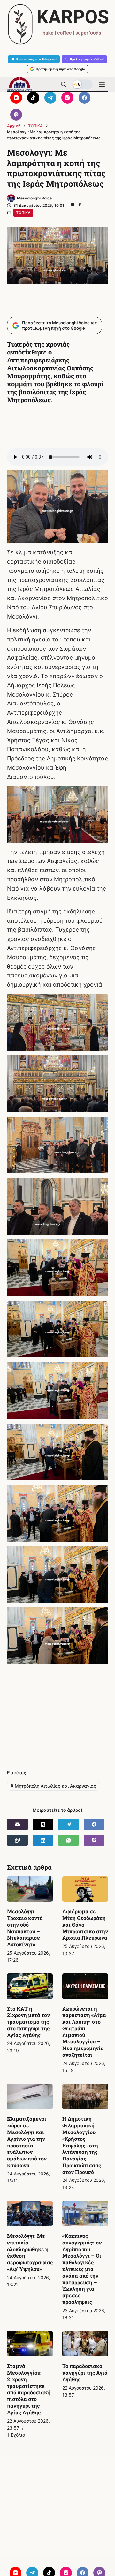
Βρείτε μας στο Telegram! (37, 59)
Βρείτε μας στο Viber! (87, 59)
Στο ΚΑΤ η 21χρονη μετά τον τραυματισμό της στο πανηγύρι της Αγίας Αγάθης (28, 2022)
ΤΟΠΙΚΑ (23, 213)
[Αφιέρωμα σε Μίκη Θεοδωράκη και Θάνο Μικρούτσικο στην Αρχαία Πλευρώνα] (85, 1889)
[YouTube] (16, 98)
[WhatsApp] (69, 1840)
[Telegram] (50, 98)
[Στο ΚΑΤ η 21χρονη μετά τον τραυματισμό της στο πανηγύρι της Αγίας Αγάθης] (30, 1986)
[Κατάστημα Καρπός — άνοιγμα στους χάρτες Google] (57, 24)
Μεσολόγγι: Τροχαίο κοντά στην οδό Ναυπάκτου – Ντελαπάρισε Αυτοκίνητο (25, 1928)
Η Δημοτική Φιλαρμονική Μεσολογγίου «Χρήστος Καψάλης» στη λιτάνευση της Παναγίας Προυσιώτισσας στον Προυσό (82, 2145)
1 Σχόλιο (16, 2435)
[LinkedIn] (43, 1840)
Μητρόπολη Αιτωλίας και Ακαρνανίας (53, 1786)
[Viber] (16, 115)
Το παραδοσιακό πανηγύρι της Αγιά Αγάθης (85, 2373)
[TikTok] (33, 98)
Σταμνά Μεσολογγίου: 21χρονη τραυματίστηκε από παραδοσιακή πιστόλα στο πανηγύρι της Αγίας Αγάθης (29, 2389)
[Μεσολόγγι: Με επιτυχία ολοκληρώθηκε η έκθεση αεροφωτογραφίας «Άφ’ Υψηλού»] (30, 2213)
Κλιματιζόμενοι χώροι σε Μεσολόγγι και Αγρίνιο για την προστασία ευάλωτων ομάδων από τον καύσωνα (27, 2142)
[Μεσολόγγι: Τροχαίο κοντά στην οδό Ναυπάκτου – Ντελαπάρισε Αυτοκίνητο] (30, 1889)
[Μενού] (102, 84)
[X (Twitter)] (43, 1824)
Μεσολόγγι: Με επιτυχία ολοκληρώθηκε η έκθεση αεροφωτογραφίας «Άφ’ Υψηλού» (30, 2252)
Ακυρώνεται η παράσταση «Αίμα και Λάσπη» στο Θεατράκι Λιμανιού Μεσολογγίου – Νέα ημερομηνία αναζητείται (84, 2032)
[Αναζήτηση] (63, 84)
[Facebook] (85, 98)
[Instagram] (67, 98)
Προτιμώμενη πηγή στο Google (60, 69)
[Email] (17, 1824)
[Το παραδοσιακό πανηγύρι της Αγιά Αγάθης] (85, 2344)
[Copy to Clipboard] (17, 1840)
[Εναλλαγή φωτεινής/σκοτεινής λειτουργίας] (82, 84)
